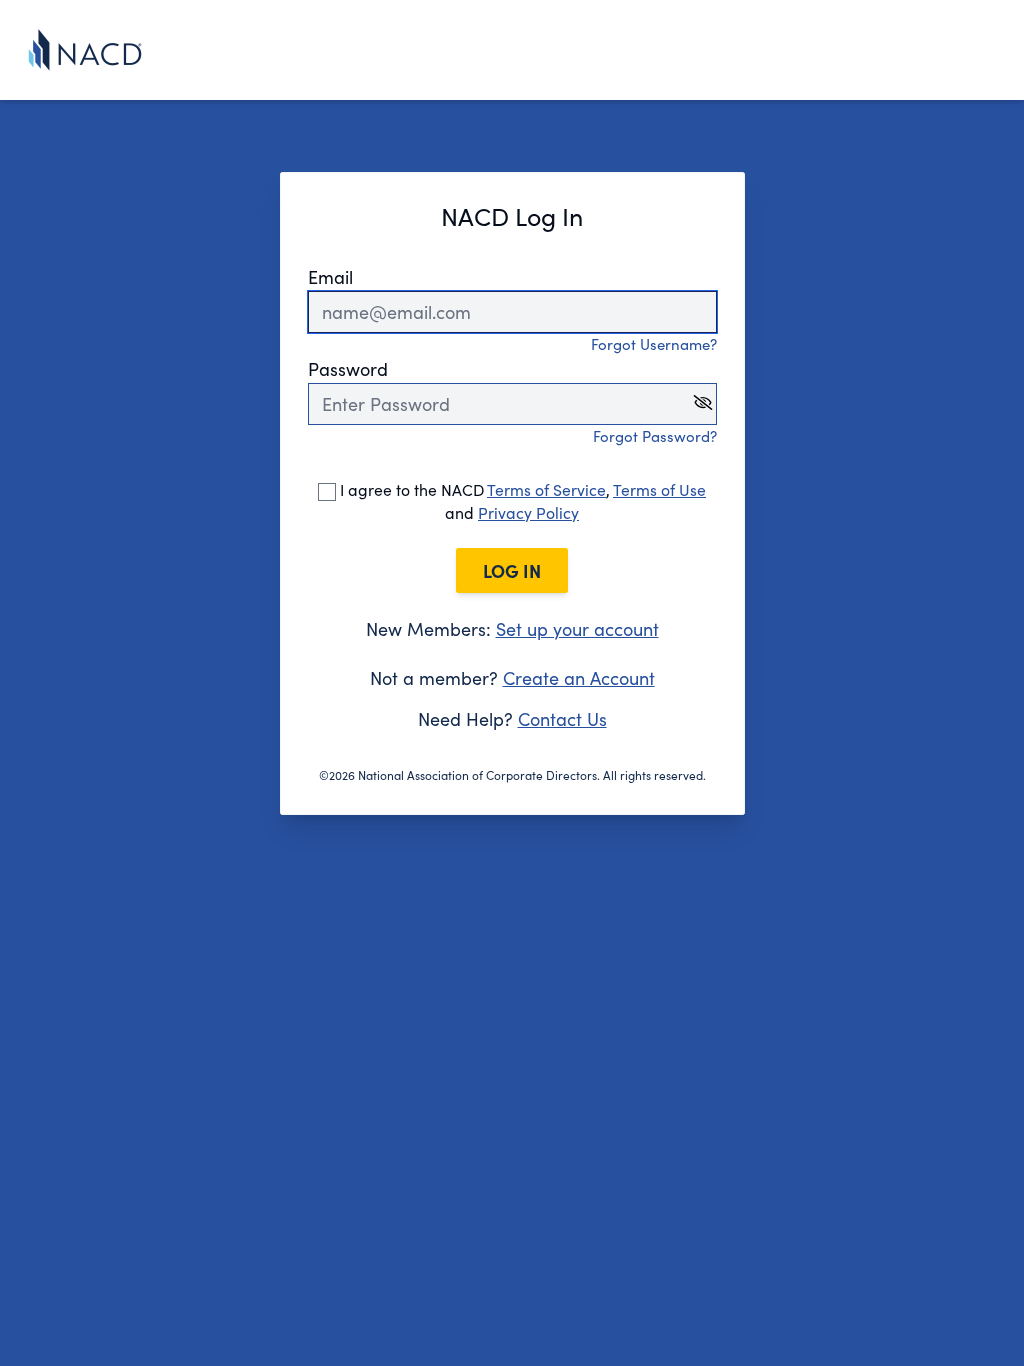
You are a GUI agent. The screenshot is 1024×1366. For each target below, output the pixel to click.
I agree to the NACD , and (521, 501)
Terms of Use (659, 489)
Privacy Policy (528, 512)
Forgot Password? (655, 436)
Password (348, 369)
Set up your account (577, 629)
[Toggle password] (703, 402)
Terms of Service (546, 489)
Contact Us (562, 719)
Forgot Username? (654, 344)
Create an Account (579, 678)
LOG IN (512, 570)
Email (330, 277)
